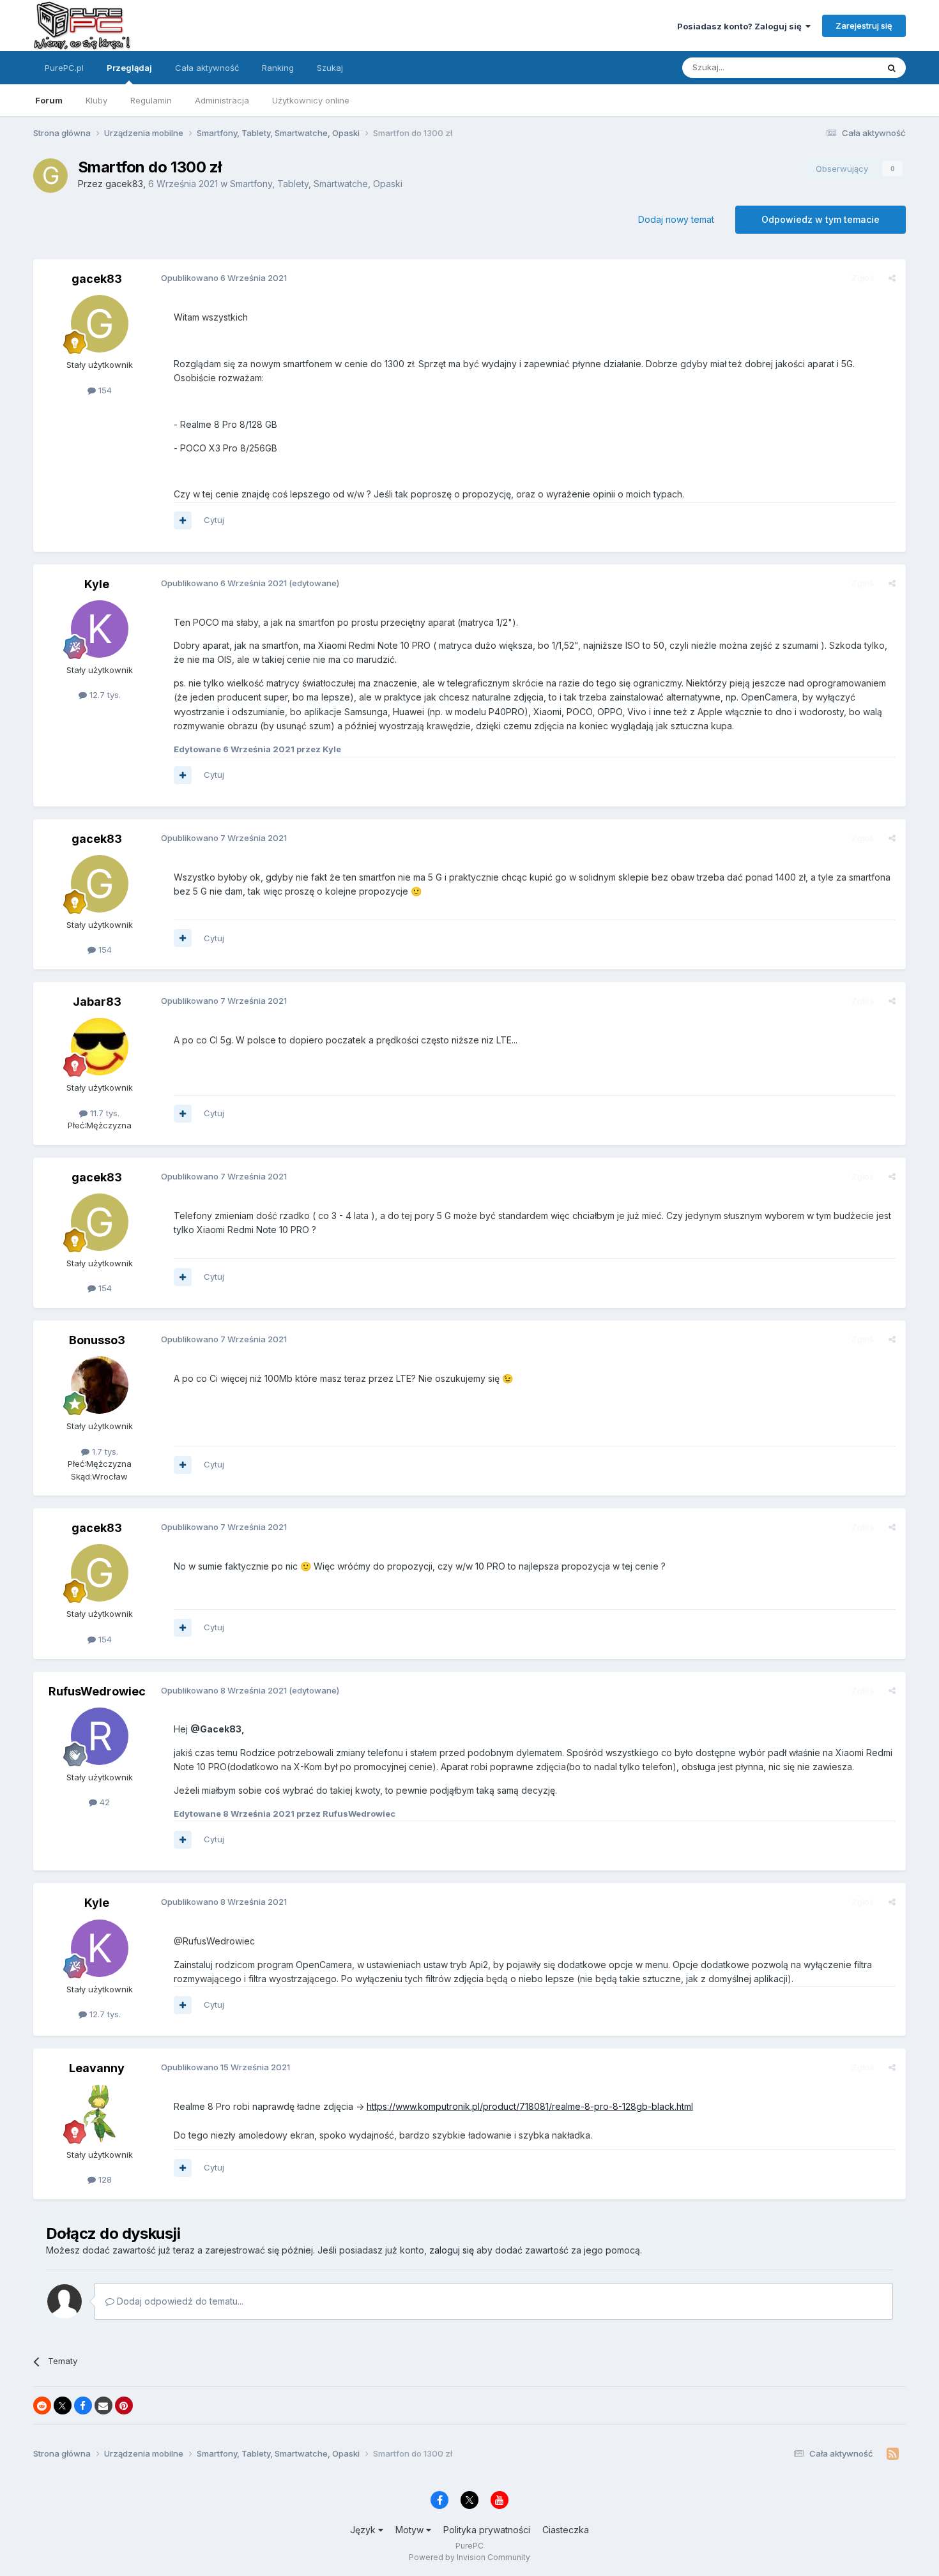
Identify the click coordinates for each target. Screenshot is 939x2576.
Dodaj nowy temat (676, 219)
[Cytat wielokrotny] (183, 520)
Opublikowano (224, 278)
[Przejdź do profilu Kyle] (100, 629)
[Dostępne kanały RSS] (893, 2454)
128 (104, 2179)
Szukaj (330, 68)
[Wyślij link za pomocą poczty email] (103, 2406)
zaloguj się (452, 2250)
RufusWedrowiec (97, 1691)
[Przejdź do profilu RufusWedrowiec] (100, 1736)
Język (364, 2530)
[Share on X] (63, 2406)
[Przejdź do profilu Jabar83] (100, 1047)
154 (104, 390)
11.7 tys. (103, 1113)
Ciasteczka (566, 2530)
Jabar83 (97, 1002)
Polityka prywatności (487, 2530)
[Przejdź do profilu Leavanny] (100, 2114)
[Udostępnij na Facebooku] (83, 2406)
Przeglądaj (129, 68)
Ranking (278, 68)
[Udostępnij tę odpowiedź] (892, 278)
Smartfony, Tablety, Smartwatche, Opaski (316, 184)
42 (103, 1802)
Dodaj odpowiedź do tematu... (179, 2301)
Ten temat (841, 67)
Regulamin (151, 100)
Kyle (97, 584)
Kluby (96, 100)
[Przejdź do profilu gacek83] (50, 176)
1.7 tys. (104, 1451)
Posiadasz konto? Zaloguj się (741, 26)
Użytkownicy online (311, 100)
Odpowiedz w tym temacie (821, 219)
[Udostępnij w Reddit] (42, 2406)
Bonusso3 (97, 1340)
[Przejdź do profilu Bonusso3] (100, 1385)
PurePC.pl (64, 68)
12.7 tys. (104, 695)
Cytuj (214, 520)
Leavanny (97, 2068)
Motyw (411, 2530)
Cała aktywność (207, 68)
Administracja (222, 100)
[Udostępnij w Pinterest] (124, 2406)
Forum (49, 100)
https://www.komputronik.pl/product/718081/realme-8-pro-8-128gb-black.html (530, 2106)
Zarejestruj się (864, 26)
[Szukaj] (892, 68)
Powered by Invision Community (469, 2557)
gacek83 (124, 184)
